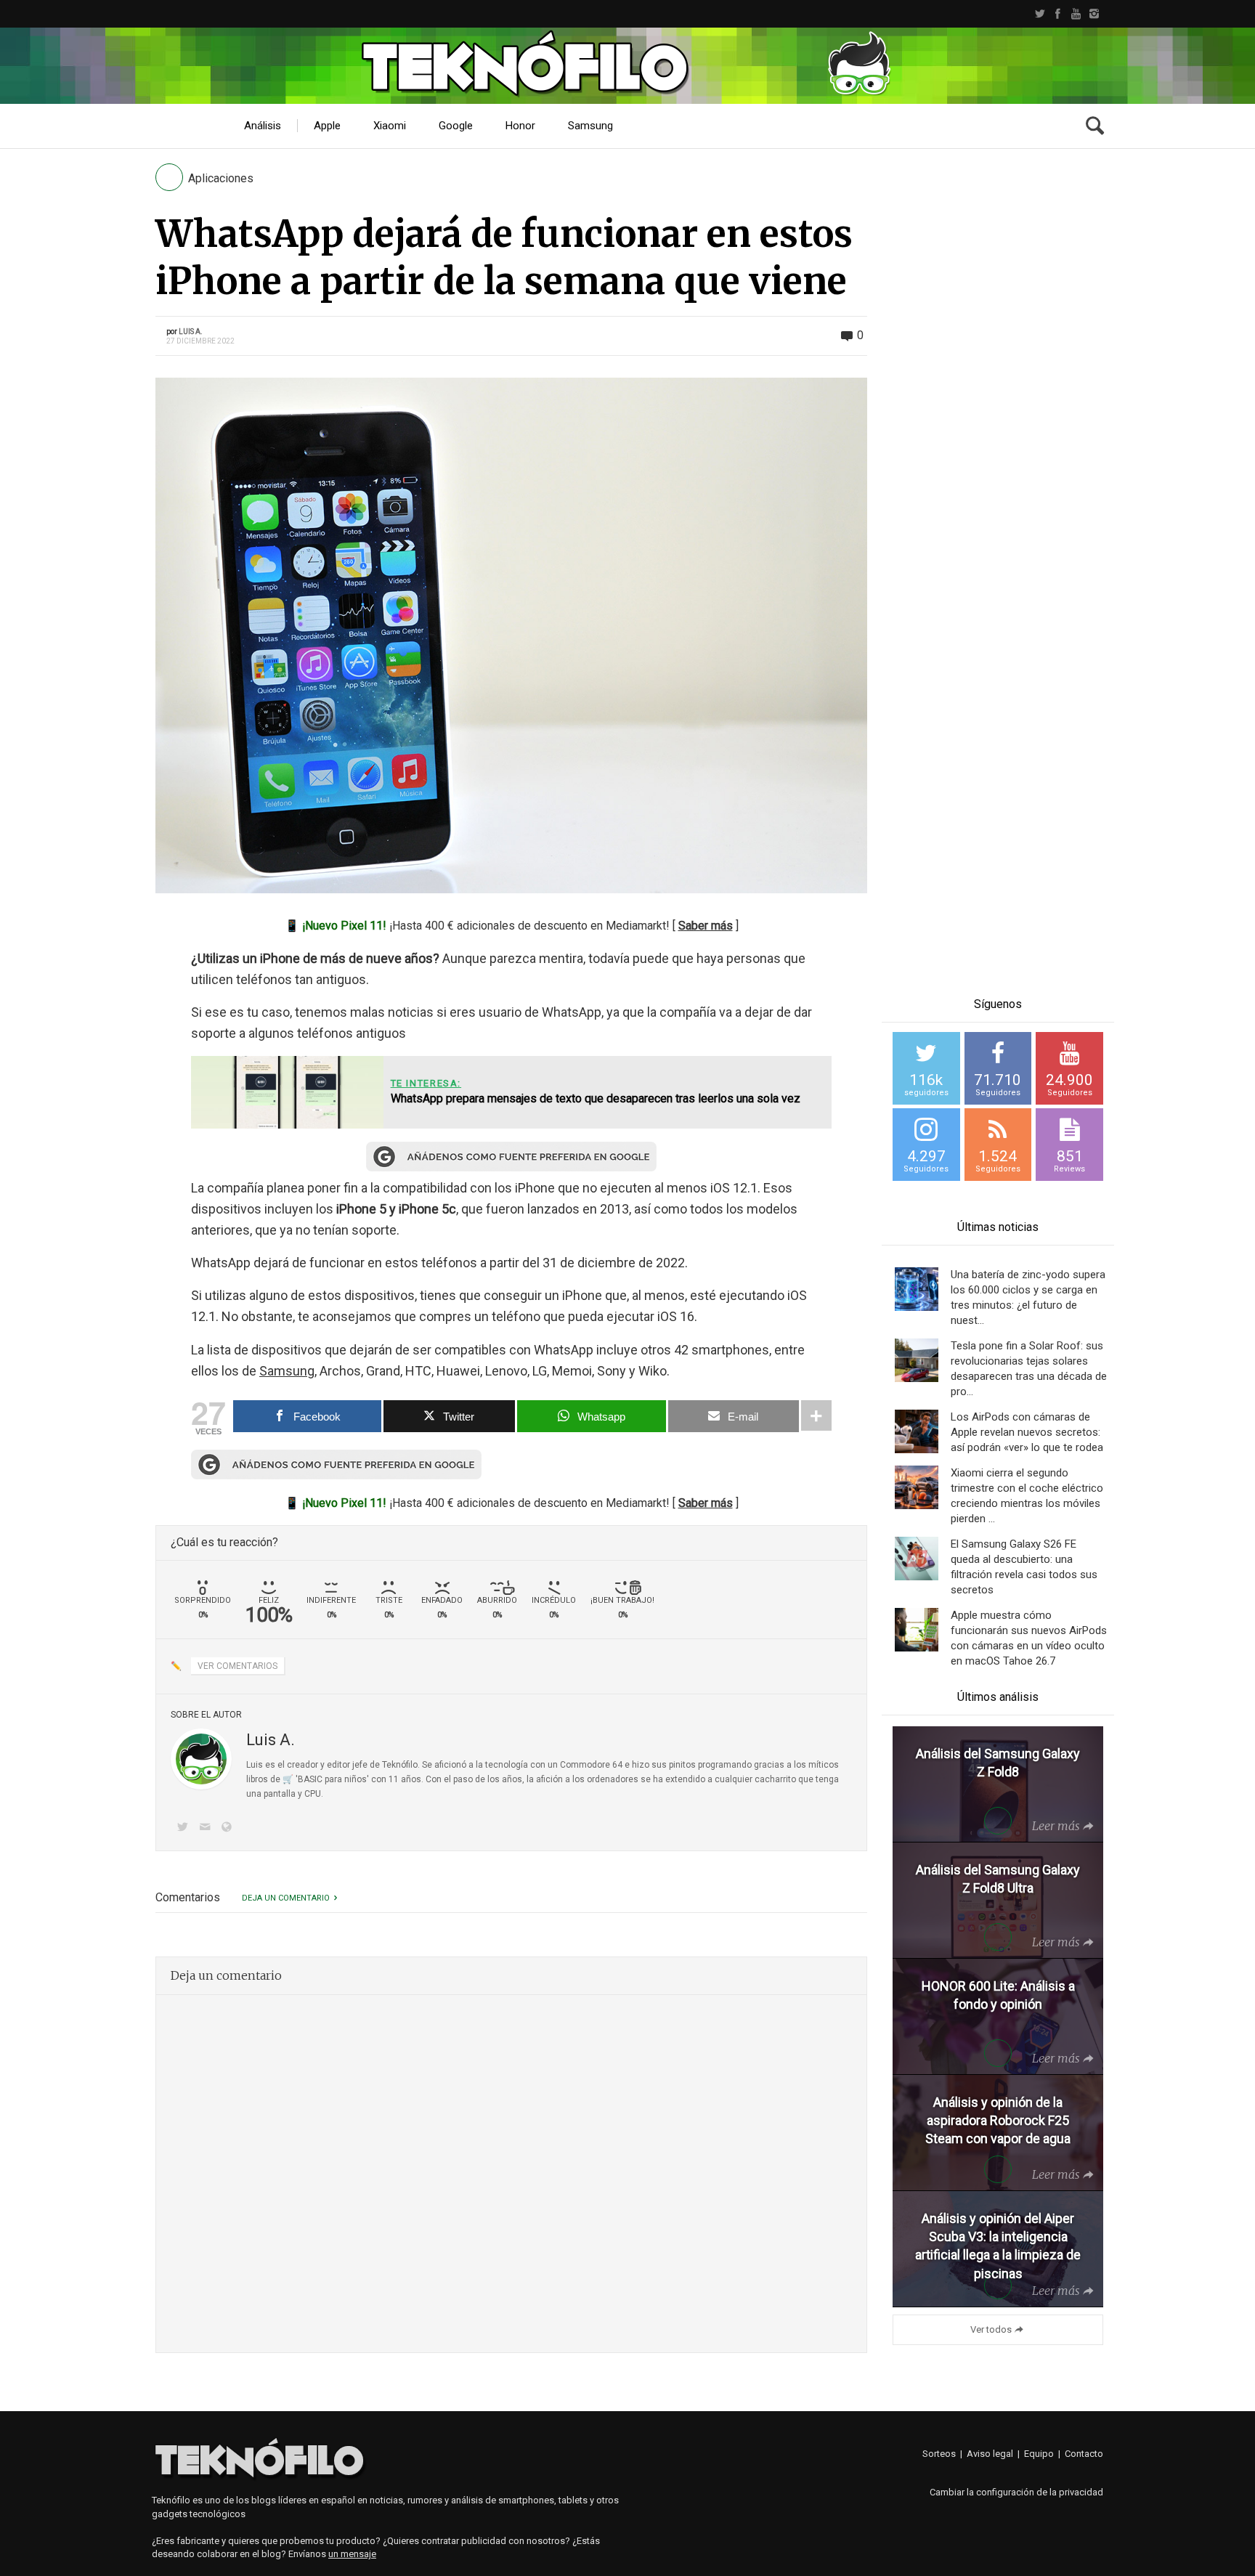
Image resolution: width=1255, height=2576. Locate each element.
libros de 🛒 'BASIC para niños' (308, 1779)
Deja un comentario (286, 1898)
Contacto (1084, 2454)
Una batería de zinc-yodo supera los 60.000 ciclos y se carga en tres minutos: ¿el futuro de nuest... (1028, 1297)
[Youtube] (1076, 14)
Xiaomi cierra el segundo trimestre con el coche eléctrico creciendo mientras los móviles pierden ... (1027, 1496)
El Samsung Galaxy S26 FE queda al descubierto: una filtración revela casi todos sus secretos (1024, 1567)
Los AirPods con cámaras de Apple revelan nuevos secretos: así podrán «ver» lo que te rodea (1027, 1432)
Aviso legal (990, 2454)
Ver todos (991, 2329)
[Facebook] (1058, 14)
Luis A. (191, 332)
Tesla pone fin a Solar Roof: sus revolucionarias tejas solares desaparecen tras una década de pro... (1029, 1369)
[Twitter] (1040, 14)
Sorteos (939, 2454)
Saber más (706, 926)
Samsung (287, 1371)
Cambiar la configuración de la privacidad (1016, 2492)
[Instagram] (1094, 14)
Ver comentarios (237, 1666)
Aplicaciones (221, 178)
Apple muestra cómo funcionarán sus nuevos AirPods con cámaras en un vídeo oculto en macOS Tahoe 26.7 (1029, 1638)
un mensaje (352, 2554)
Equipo (1039, 2454)
